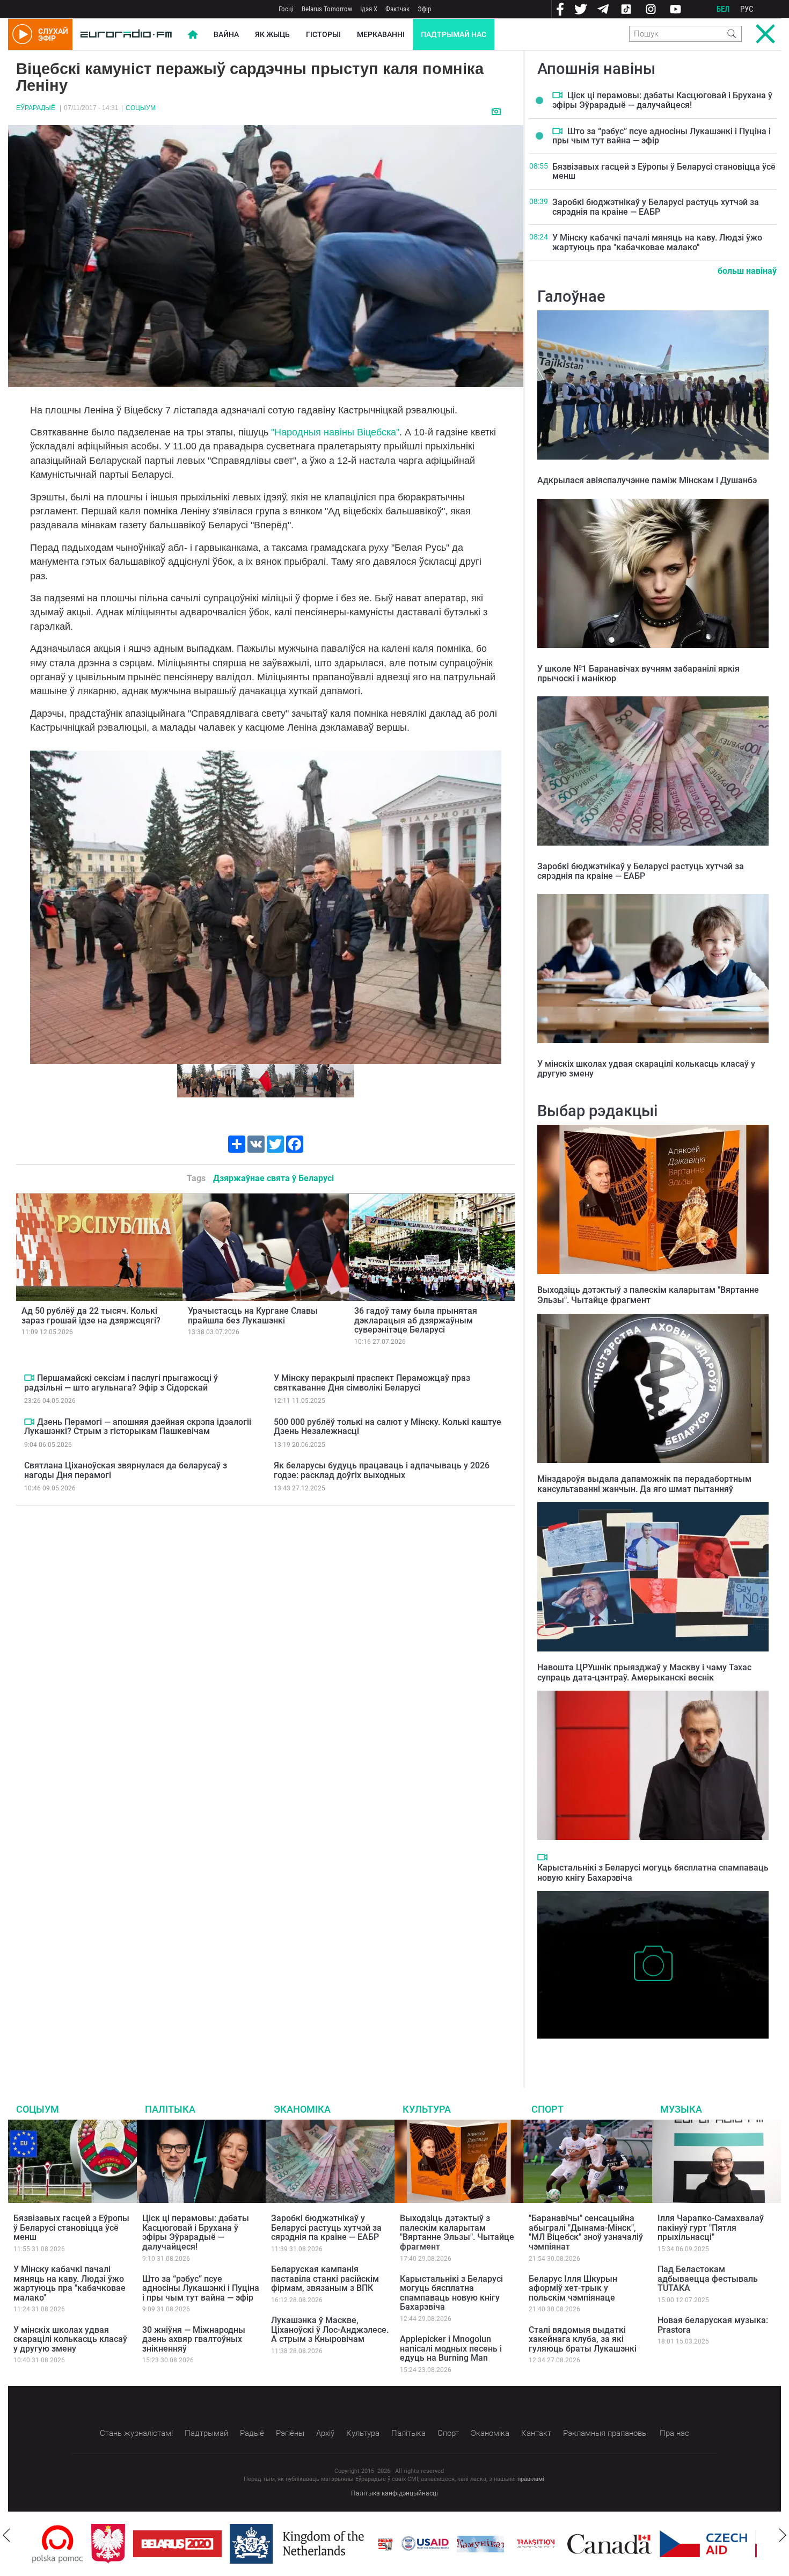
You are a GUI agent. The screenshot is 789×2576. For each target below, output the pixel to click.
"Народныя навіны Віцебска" (335, 432)
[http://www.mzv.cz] (477, 2544)
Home (193, 34)
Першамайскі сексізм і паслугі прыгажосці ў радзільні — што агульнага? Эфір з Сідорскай (121, 1383)
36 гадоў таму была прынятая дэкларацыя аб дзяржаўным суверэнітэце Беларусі (416, 1320)
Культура (427, 2109)
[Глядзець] (497, 111)
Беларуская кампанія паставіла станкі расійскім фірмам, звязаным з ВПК (325, 2279)
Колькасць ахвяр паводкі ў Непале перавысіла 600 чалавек (651, 2049)
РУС (747, 9)
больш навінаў (747, 271)
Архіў (325, 2433)
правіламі (531, 2479)
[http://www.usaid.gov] (366, 2544)
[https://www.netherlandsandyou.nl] (240, 2544)
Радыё (252, 2433)
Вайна (226, 34)
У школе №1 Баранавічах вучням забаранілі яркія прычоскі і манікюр (638, 674)
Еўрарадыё (36, 108)
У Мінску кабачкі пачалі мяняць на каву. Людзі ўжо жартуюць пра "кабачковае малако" (657, 242)
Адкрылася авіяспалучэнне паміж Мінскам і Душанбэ (647, 480)
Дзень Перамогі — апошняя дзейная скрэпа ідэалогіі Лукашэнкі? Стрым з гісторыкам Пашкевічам (138, 1427)
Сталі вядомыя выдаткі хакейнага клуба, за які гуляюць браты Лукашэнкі (583, 2339)
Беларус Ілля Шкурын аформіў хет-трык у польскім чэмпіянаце (573, 2288)
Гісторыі (323, 34)
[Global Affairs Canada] (550, 2544)
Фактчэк (397, 9)
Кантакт (536, 2433)
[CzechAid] (644, 2544)
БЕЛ (723, 9)
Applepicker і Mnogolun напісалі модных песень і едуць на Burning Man (451, 2348)
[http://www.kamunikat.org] (421, 2544)
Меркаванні (381, 34)
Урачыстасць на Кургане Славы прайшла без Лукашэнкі (253, 1316)
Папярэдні (42, 907)
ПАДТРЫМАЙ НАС (454, 34)
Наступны (489, 907)
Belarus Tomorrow (327, 9)
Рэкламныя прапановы (605, 2433)
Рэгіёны (290, 2433)
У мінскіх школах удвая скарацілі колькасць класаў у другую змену (646, 1069)
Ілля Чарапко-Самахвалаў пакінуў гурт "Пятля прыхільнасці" (711, 2228)
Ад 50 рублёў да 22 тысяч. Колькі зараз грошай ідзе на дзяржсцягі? (91, 1316)
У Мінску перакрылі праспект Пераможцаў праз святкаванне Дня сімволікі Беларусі (372, 1383)
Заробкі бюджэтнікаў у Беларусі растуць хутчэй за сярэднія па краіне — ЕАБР (656, 207)
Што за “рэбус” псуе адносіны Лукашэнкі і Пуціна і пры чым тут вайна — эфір (662, 136)
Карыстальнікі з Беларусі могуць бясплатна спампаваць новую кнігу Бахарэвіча (451, 2293)
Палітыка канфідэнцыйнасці (394, 2493)
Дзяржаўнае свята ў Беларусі (273, 1178)
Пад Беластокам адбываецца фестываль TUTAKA (708, 2279)
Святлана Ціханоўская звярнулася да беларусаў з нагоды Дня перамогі (126, 1470)
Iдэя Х (369, 9)
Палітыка (170, 2109)
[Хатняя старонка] (126, 34)
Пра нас (674, 2433)
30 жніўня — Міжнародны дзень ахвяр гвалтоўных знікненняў (194, 2339)
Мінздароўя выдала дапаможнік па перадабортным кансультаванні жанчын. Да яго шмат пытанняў (644, 1484)
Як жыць (272, 34)
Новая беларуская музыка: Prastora (713, 2325)
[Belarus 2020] (118, 2544)
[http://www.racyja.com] (326, 2544)
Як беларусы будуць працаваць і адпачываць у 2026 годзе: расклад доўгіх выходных (382, 1470)
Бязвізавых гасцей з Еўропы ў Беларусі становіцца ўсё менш (664, 172)
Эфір (424, 9)
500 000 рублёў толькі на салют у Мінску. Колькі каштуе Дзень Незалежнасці (388, 1427)
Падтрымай (206, 2433)
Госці (286, 9)
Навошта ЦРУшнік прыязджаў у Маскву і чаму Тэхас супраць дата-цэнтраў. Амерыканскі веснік (644, 1672)
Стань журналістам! (136, 2433)
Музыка (681, 2109)
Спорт (547, 2109)
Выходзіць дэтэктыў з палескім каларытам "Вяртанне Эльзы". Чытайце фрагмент (648, 1295)
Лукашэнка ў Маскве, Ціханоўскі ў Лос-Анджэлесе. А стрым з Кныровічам (330, 2330)
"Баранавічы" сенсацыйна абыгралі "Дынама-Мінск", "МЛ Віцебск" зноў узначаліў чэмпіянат (586, 2232)
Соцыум (141, 108)
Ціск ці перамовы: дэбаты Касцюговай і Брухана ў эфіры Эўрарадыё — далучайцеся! (662, 100)
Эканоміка (302, 2109)
